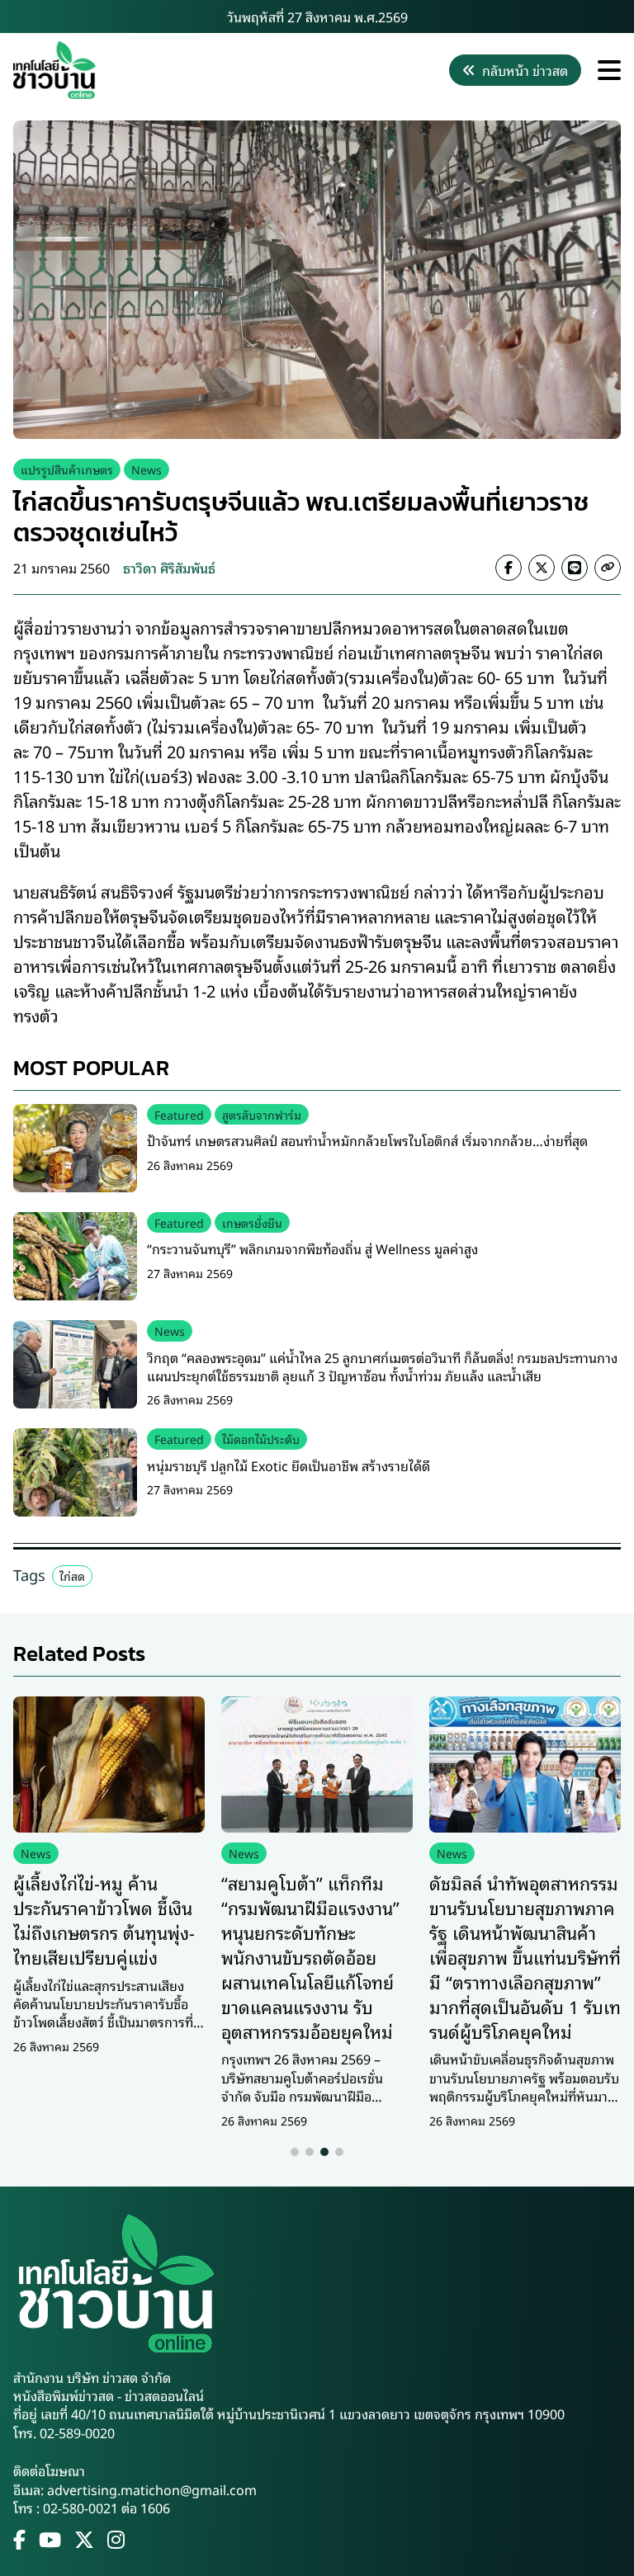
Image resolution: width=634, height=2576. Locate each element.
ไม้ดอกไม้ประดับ (261, 1439)
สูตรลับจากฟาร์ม (262, 1114)
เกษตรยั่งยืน (252, 1222)
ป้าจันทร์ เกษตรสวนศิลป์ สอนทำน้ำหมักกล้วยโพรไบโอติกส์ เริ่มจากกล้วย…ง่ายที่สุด (367, 1140)
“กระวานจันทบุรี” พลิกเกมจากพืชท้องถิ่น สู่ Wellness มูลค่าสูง (312, 1248)
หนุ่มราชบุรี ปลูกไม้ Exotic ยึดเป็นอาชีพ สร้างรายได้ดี (289, 1465)
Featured (179, 1114)
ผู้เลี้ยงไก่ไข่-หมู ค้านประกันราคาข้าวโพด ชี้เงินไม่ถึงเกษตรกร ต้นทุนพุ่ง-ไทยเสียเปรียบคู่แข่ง (104, 1919)
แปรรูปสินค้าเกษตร (67, 469)
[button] (295, 2152)
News (147, 469)
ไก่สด (72, 1576)
